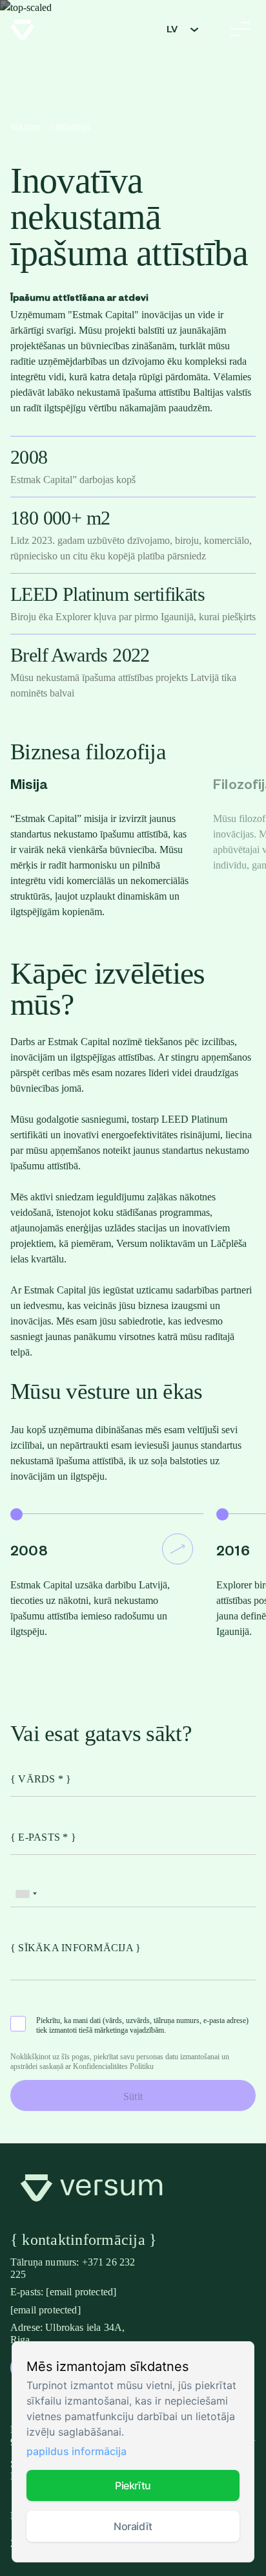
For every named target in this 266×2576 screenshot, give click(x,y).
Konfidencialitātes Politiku (113, 2066)
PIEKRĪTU (133, 2485)
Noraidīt (133, 2526)
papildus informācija (77, 2451)
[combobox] (26, 1894)
